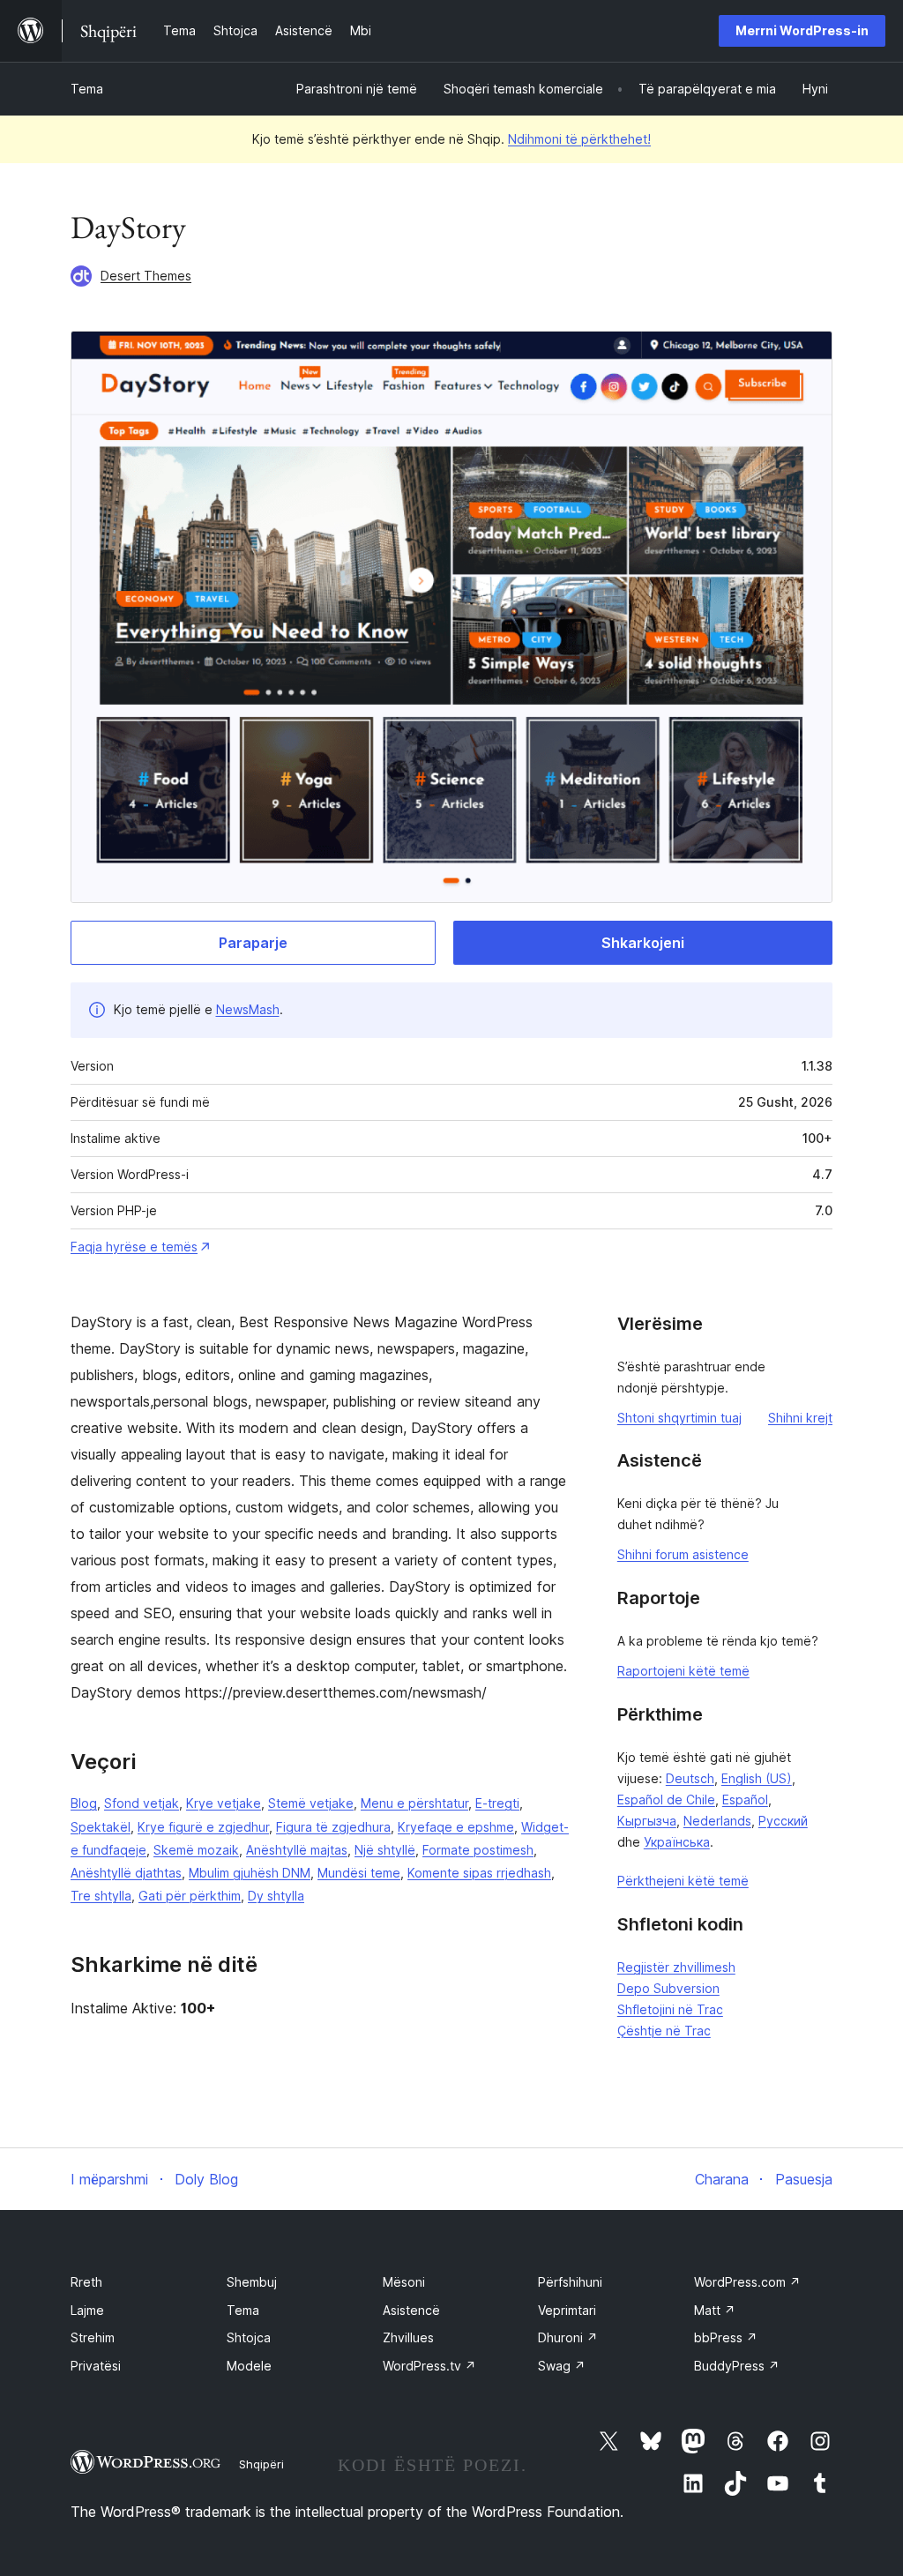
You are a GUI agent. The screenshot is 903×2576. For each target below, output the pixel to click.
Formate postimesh (478, 1850)
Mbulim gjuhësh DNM (250, 1873)
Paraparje (253, 943)
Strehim (93, 2337)
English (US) (757, 1778)
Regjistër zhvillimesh (676, 1967)
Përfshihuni (570, 2282)
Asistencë (411, 2310)
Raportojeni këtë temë (683, 1671)
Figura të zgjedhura (333, 1827)
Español (745, 1799)
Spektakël (101, 1827)
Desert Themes (146, 276)
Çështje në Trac (664, 2031)
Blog (84, 1803)
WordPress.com (747, 2282)
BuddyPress (737, 2366)
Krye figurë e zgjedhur (203, 1827)
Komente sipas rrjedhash (479, 1873)
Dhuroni (568, 2337)
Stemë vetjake (311, 1803)
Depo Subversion (668, 1988)
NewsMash (248, 1009)
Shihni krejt (800, 1418)
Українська (677, 1842)
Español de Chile (666, 1799)
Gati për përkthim (190, 1896)
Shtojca (249, 2337)
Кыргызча (647, 1821)
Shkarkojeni (643, 943)
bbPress (726, 2337)
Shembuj (252, 2282)
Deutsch (690, 1778)
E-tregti (497, 1803)
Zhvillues (408, 2337)
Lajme (87, 2310)
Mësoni (404, 2282)
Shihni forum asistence (683, 1554)
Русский (783, 1821)
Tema (87, 89)
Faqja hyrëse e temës (134, 1247)
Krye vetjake (224, 1803)
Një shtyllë (385, 1850)
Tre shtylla (101, 1896)
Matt (715, 2310)
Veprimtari (567, 2310)
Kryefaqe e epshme (456, 1827)
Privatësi (96, 2366)
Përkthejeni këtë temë (683, 1881)
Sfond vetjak (142, 1803)
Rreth (86, 2282)
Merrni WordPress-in (802, 30)
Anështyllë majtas (297, 1850)
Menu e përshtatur (414, 1803)
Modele (249, 2366)
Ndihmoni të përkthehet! (579, 139)
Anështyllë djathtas (126, 1873)
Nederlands (717, 1821)
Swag (562, 2366)
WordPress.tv (429, 2366)
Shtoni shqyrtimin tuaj (679, 1418)
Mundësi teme (359, 1873)
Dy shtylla (276, 1896)
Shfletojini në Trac (670, 2009)
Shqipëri (261, 2464)
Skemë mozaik (196, 1850)
